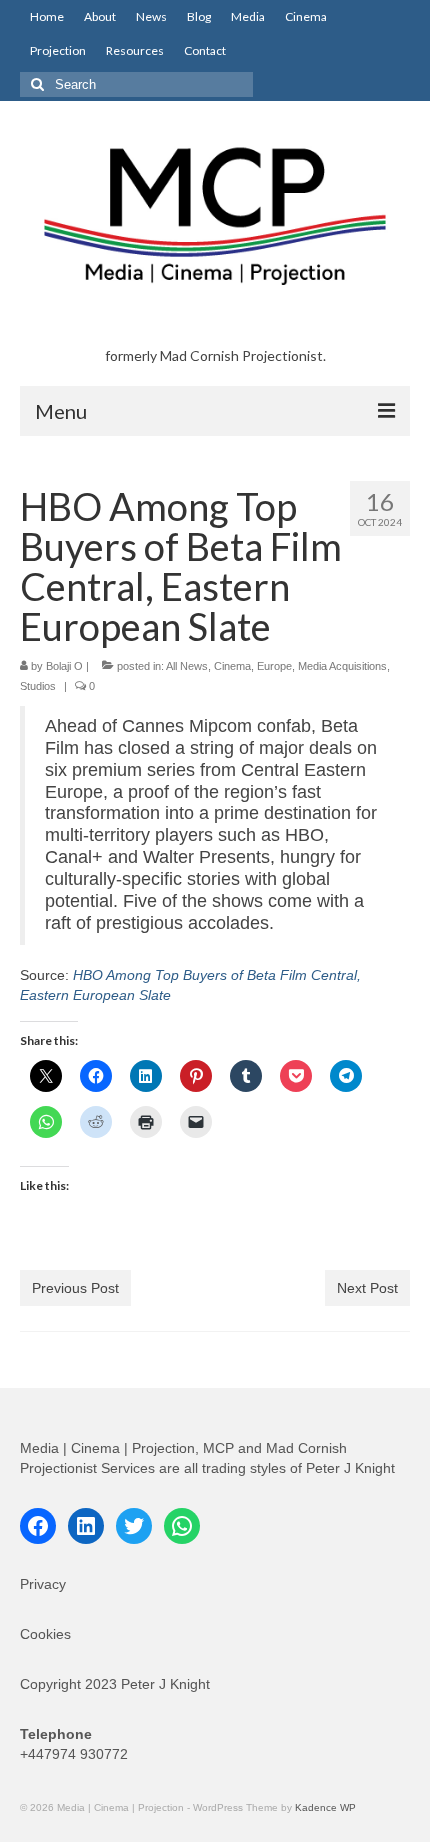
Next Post (367, 1288)
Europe (274, 666)
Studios (38, 686)
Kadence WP (325, 1807)
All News (187, 666)
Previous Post (75, 1288)
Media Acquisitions (342, 666)
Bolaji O (64, 666)
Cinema (232, 666)
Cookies (45, 1634)
